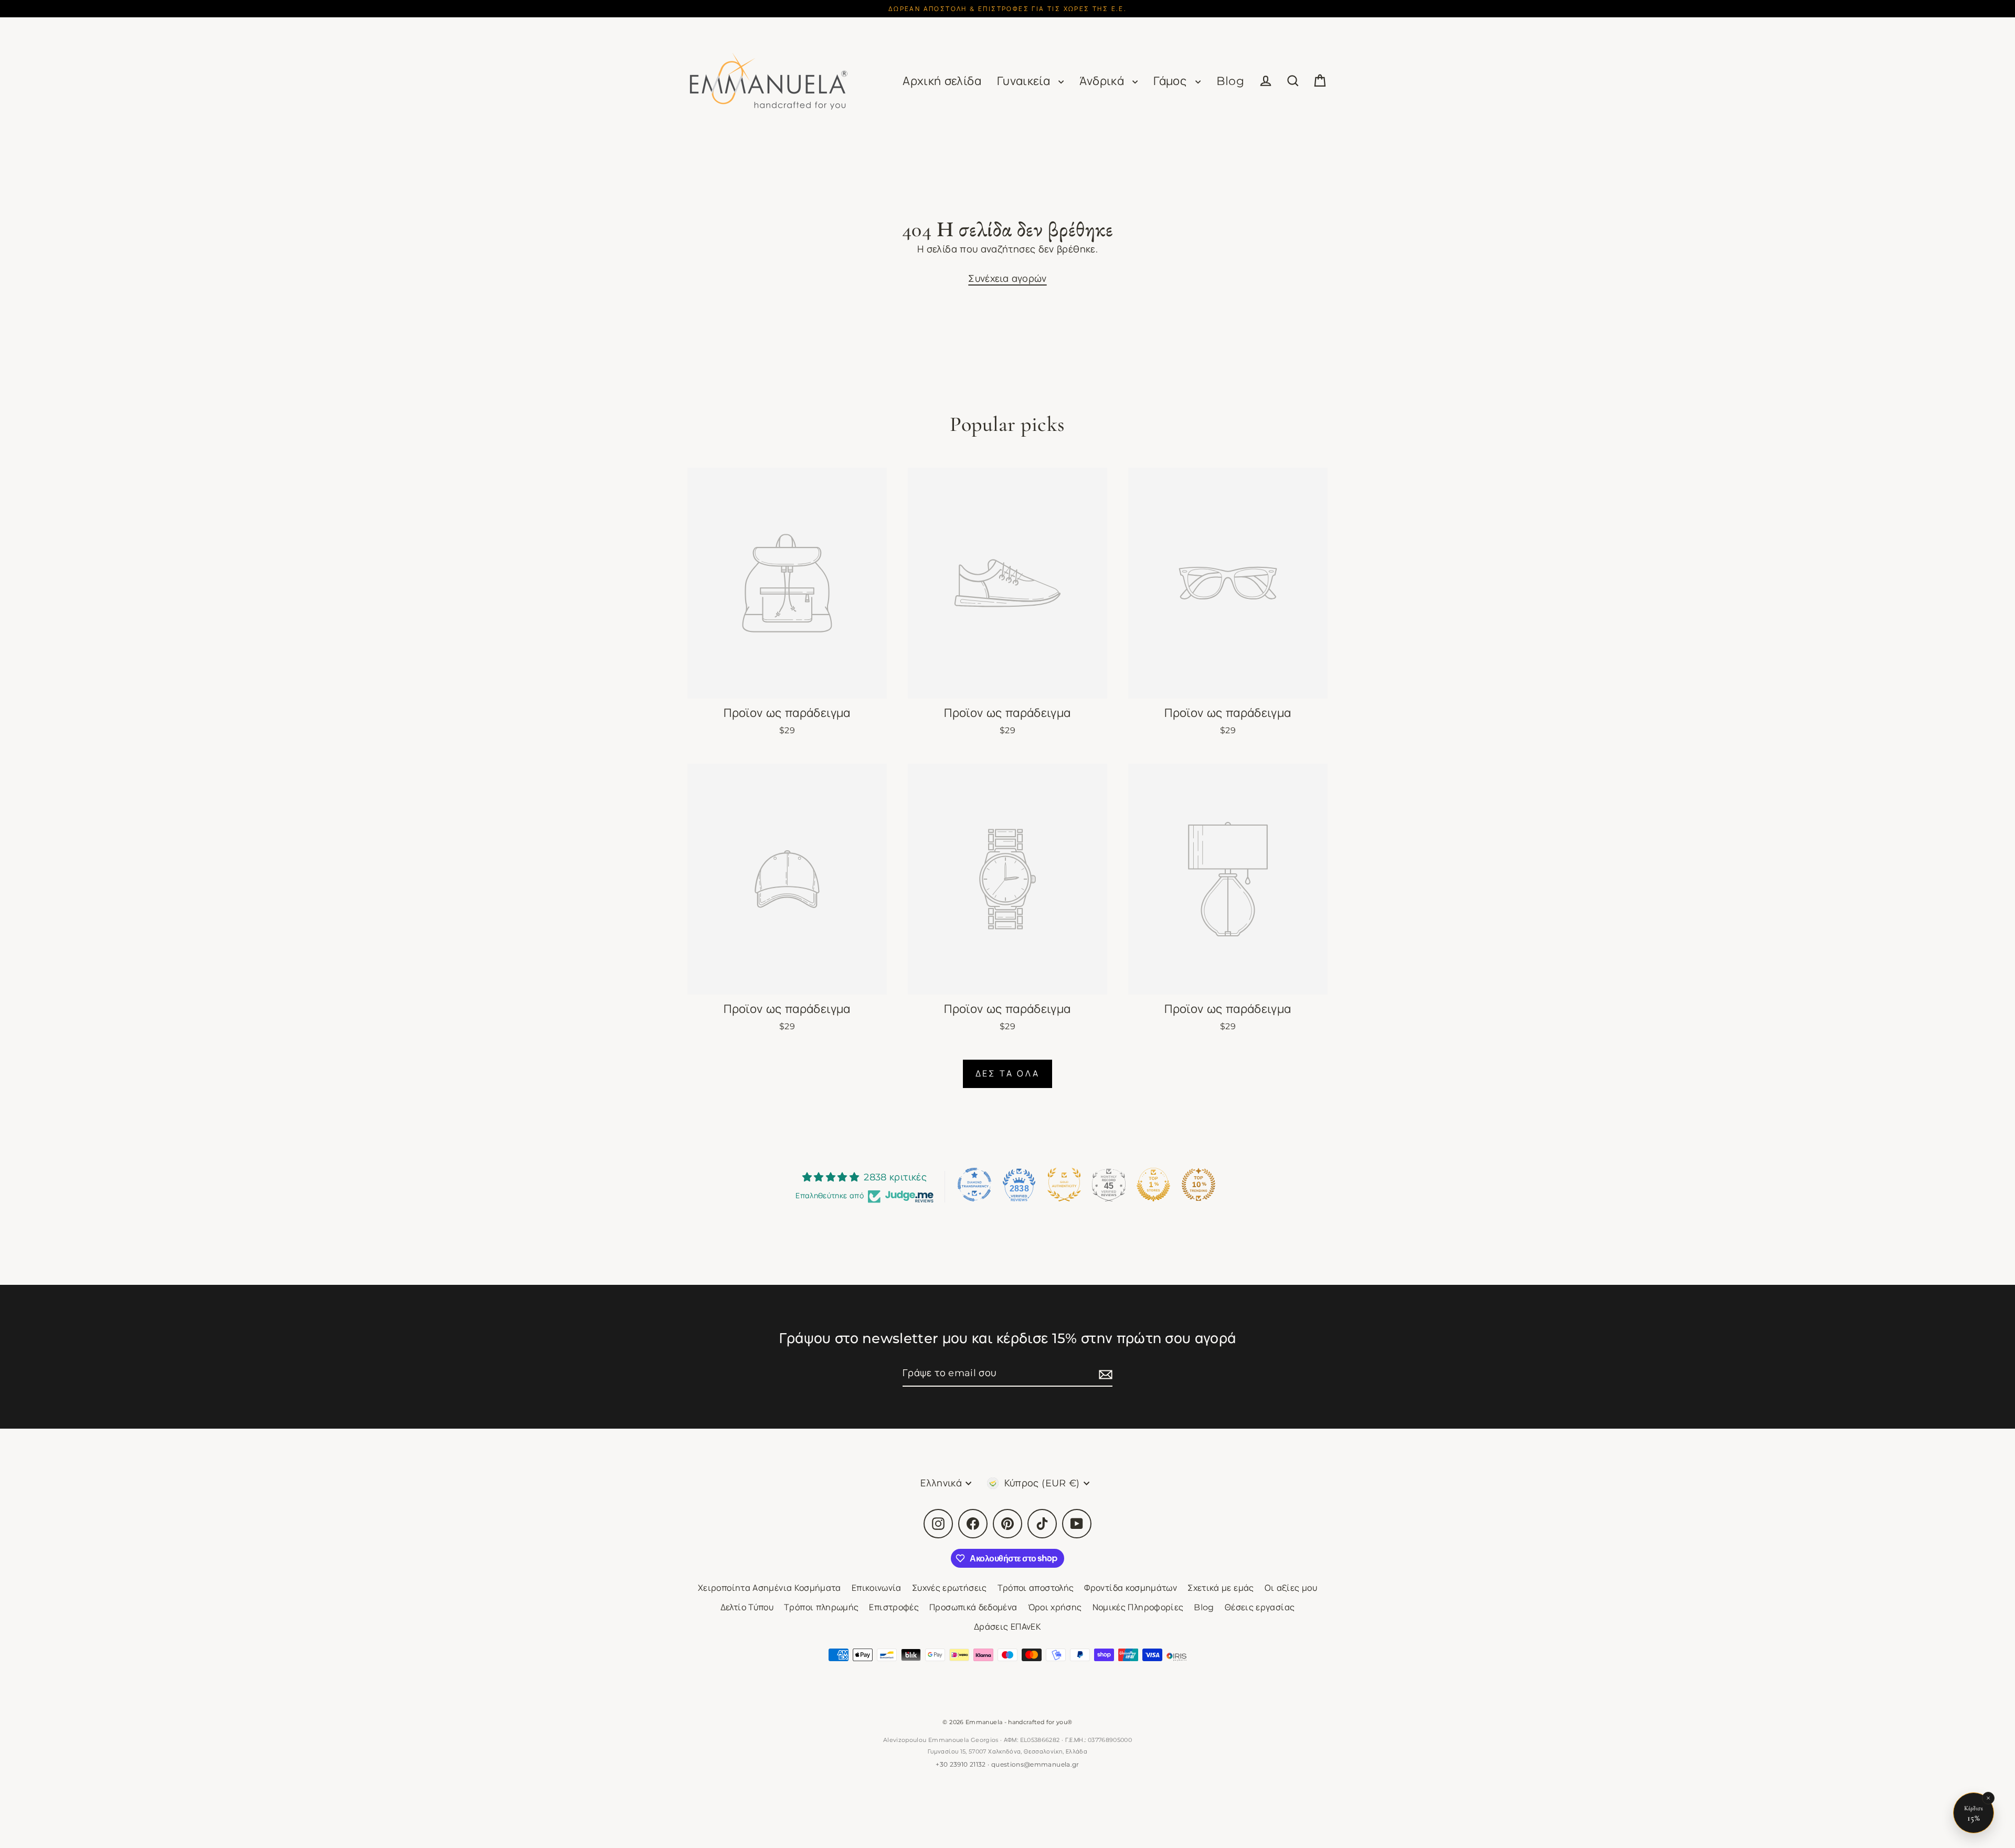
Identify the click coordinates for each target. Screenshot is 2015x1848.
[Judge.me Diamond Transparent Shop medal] (974, 1185)
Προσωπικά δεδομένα (973, 1607)
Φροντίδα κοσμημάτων (1131, 1588)
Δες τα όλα (1008, 1074)
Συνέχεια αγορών (1007, 279)
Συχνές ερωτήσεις (950, 1588)
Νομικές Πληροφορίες (1138, 1607)
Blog (1230, 81)
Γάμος (1171, 81)
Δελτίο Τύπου (747, 1607)
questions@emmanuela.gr (1035, 1764)
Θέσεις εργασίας (1260, 1607)
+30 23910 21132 (961, 1764)
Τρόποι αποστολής (1036, 1588)
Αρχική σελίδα (942, 81)
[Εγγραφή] (1104, 1374)
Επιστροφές (894, 1607)
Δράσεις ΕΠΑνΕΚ (1008, 1627)
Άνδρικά (1103, 81)
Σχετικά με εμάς (1221, 1588)
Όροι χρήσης (1055, 1607)
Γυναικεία (1025, 81)
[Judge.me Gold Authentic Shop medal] (1064, 1185)
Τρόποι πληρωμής (821, 1607)
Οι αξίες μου (1291, 1588)
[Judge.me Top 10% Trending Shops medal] (1199, 1185)
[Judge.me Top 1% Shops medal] (1153, 1185)
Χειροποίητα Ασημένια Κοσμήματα (770, 1588)
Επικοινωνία (877, 1588)
